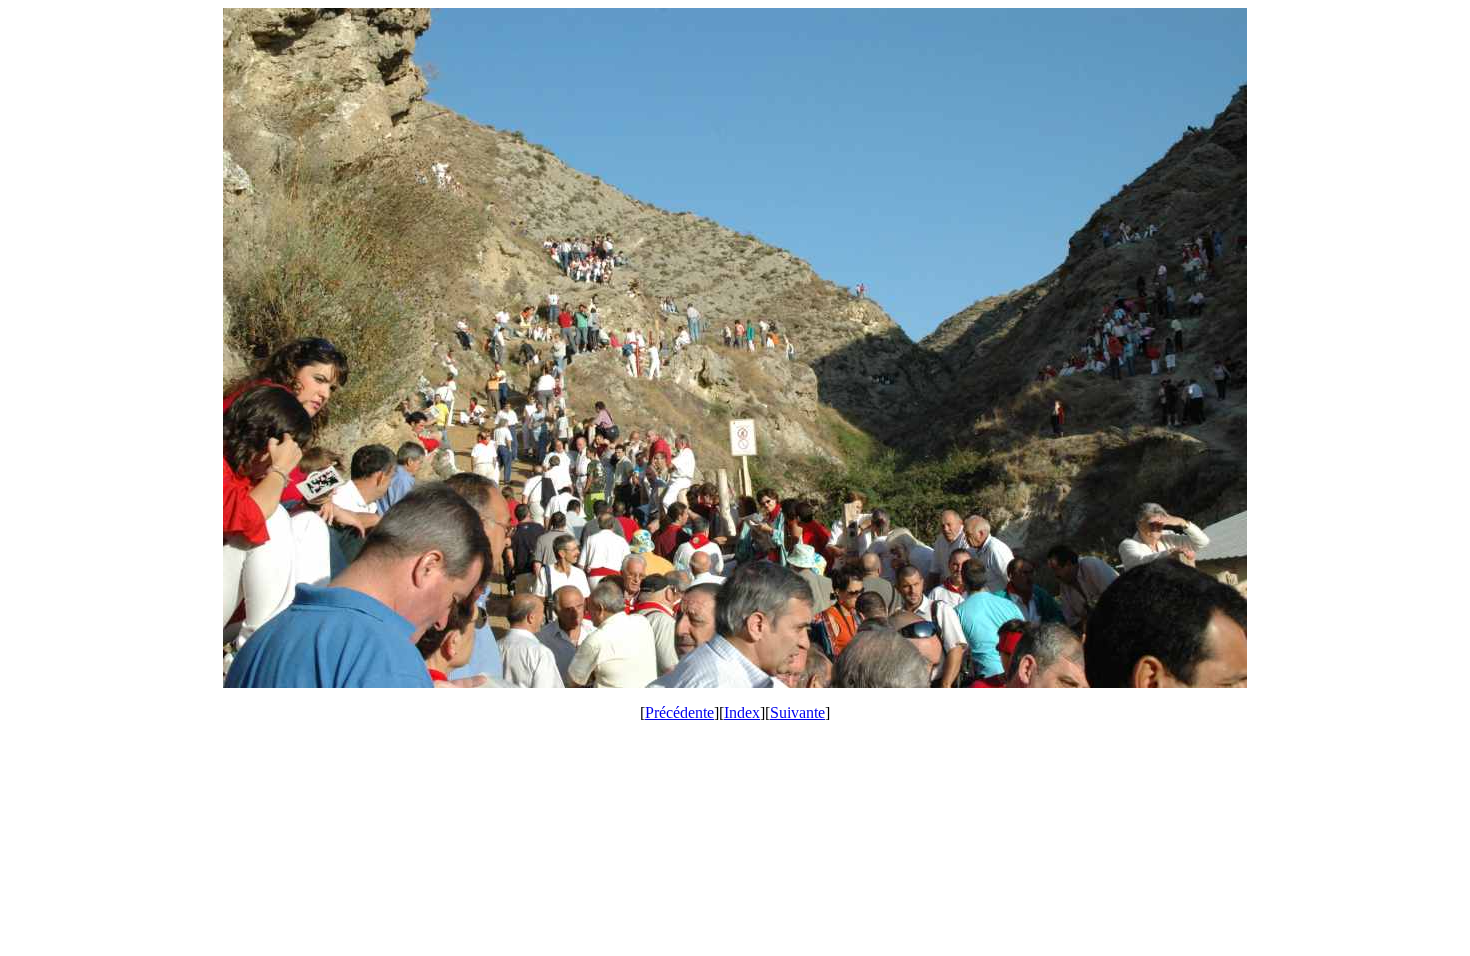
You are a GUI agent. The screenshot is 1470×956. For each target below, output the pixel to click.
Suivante (797, 712)
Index (742, 712)
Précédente (679, 712)
